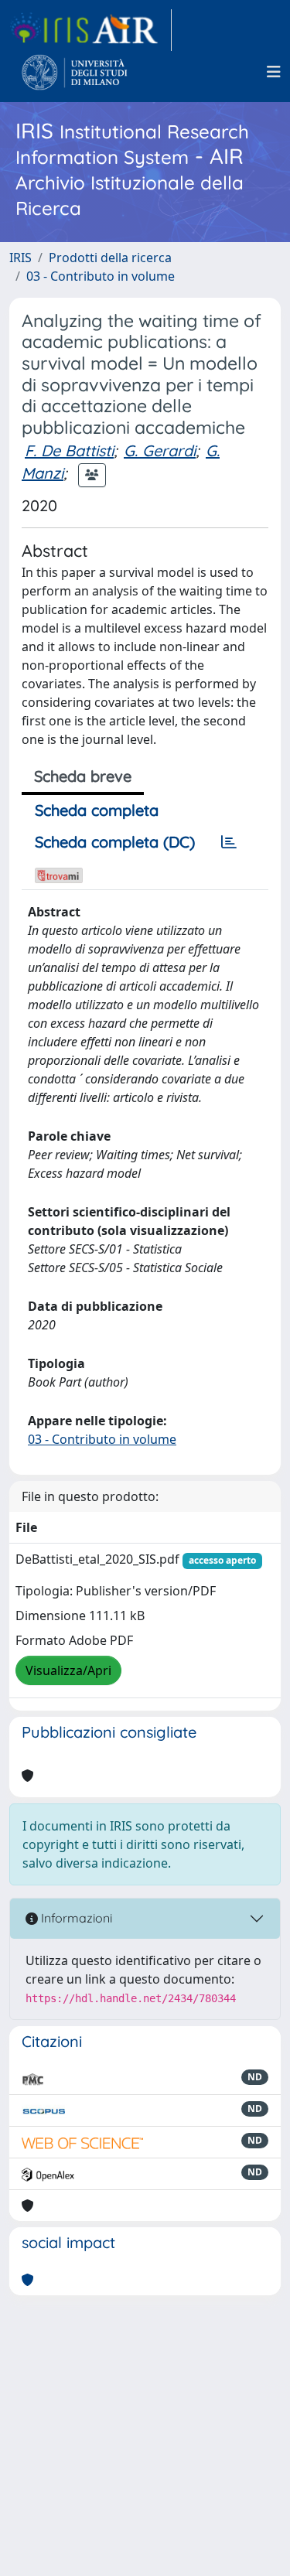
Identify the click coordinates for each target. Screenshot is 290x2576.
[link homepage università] (75, 72)
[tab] (229, 842)
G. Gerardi (160, 450)
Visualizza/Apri (68, 1670)
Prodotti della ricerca (110, 258)
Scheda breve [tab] (83, 776)
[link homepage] (90, 30)
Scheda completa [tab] (97, 810)
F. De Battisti (69, 450)
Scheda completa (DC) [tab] (115, 842)
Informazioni (75, 1918)
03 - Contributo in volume (101, 276)
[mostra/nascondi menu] (274, 72)
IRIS (20, 258)
